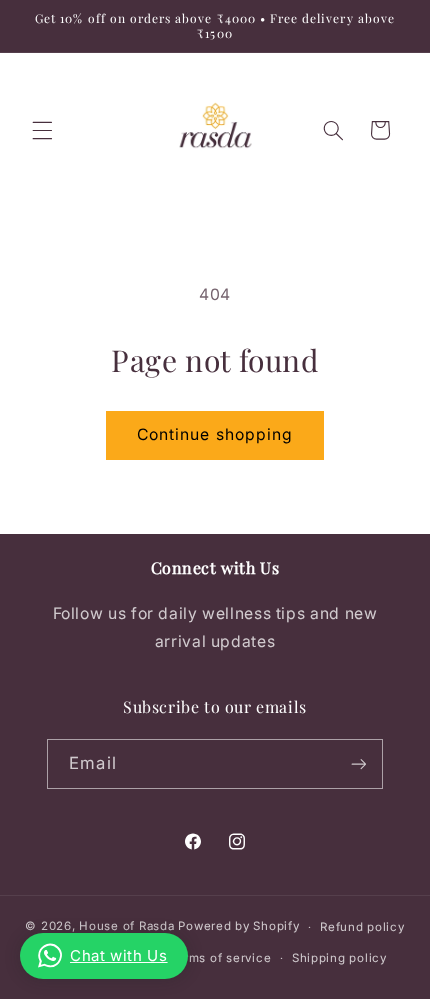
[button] (42, 130)
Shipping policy (339, 958)
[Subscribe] (358, 763)
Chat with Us (119, 955)
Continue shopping (215, 434)
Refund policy (362, 927)
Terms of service (221, 958)
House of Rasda (126, 927)
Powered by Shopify (238, 927)
